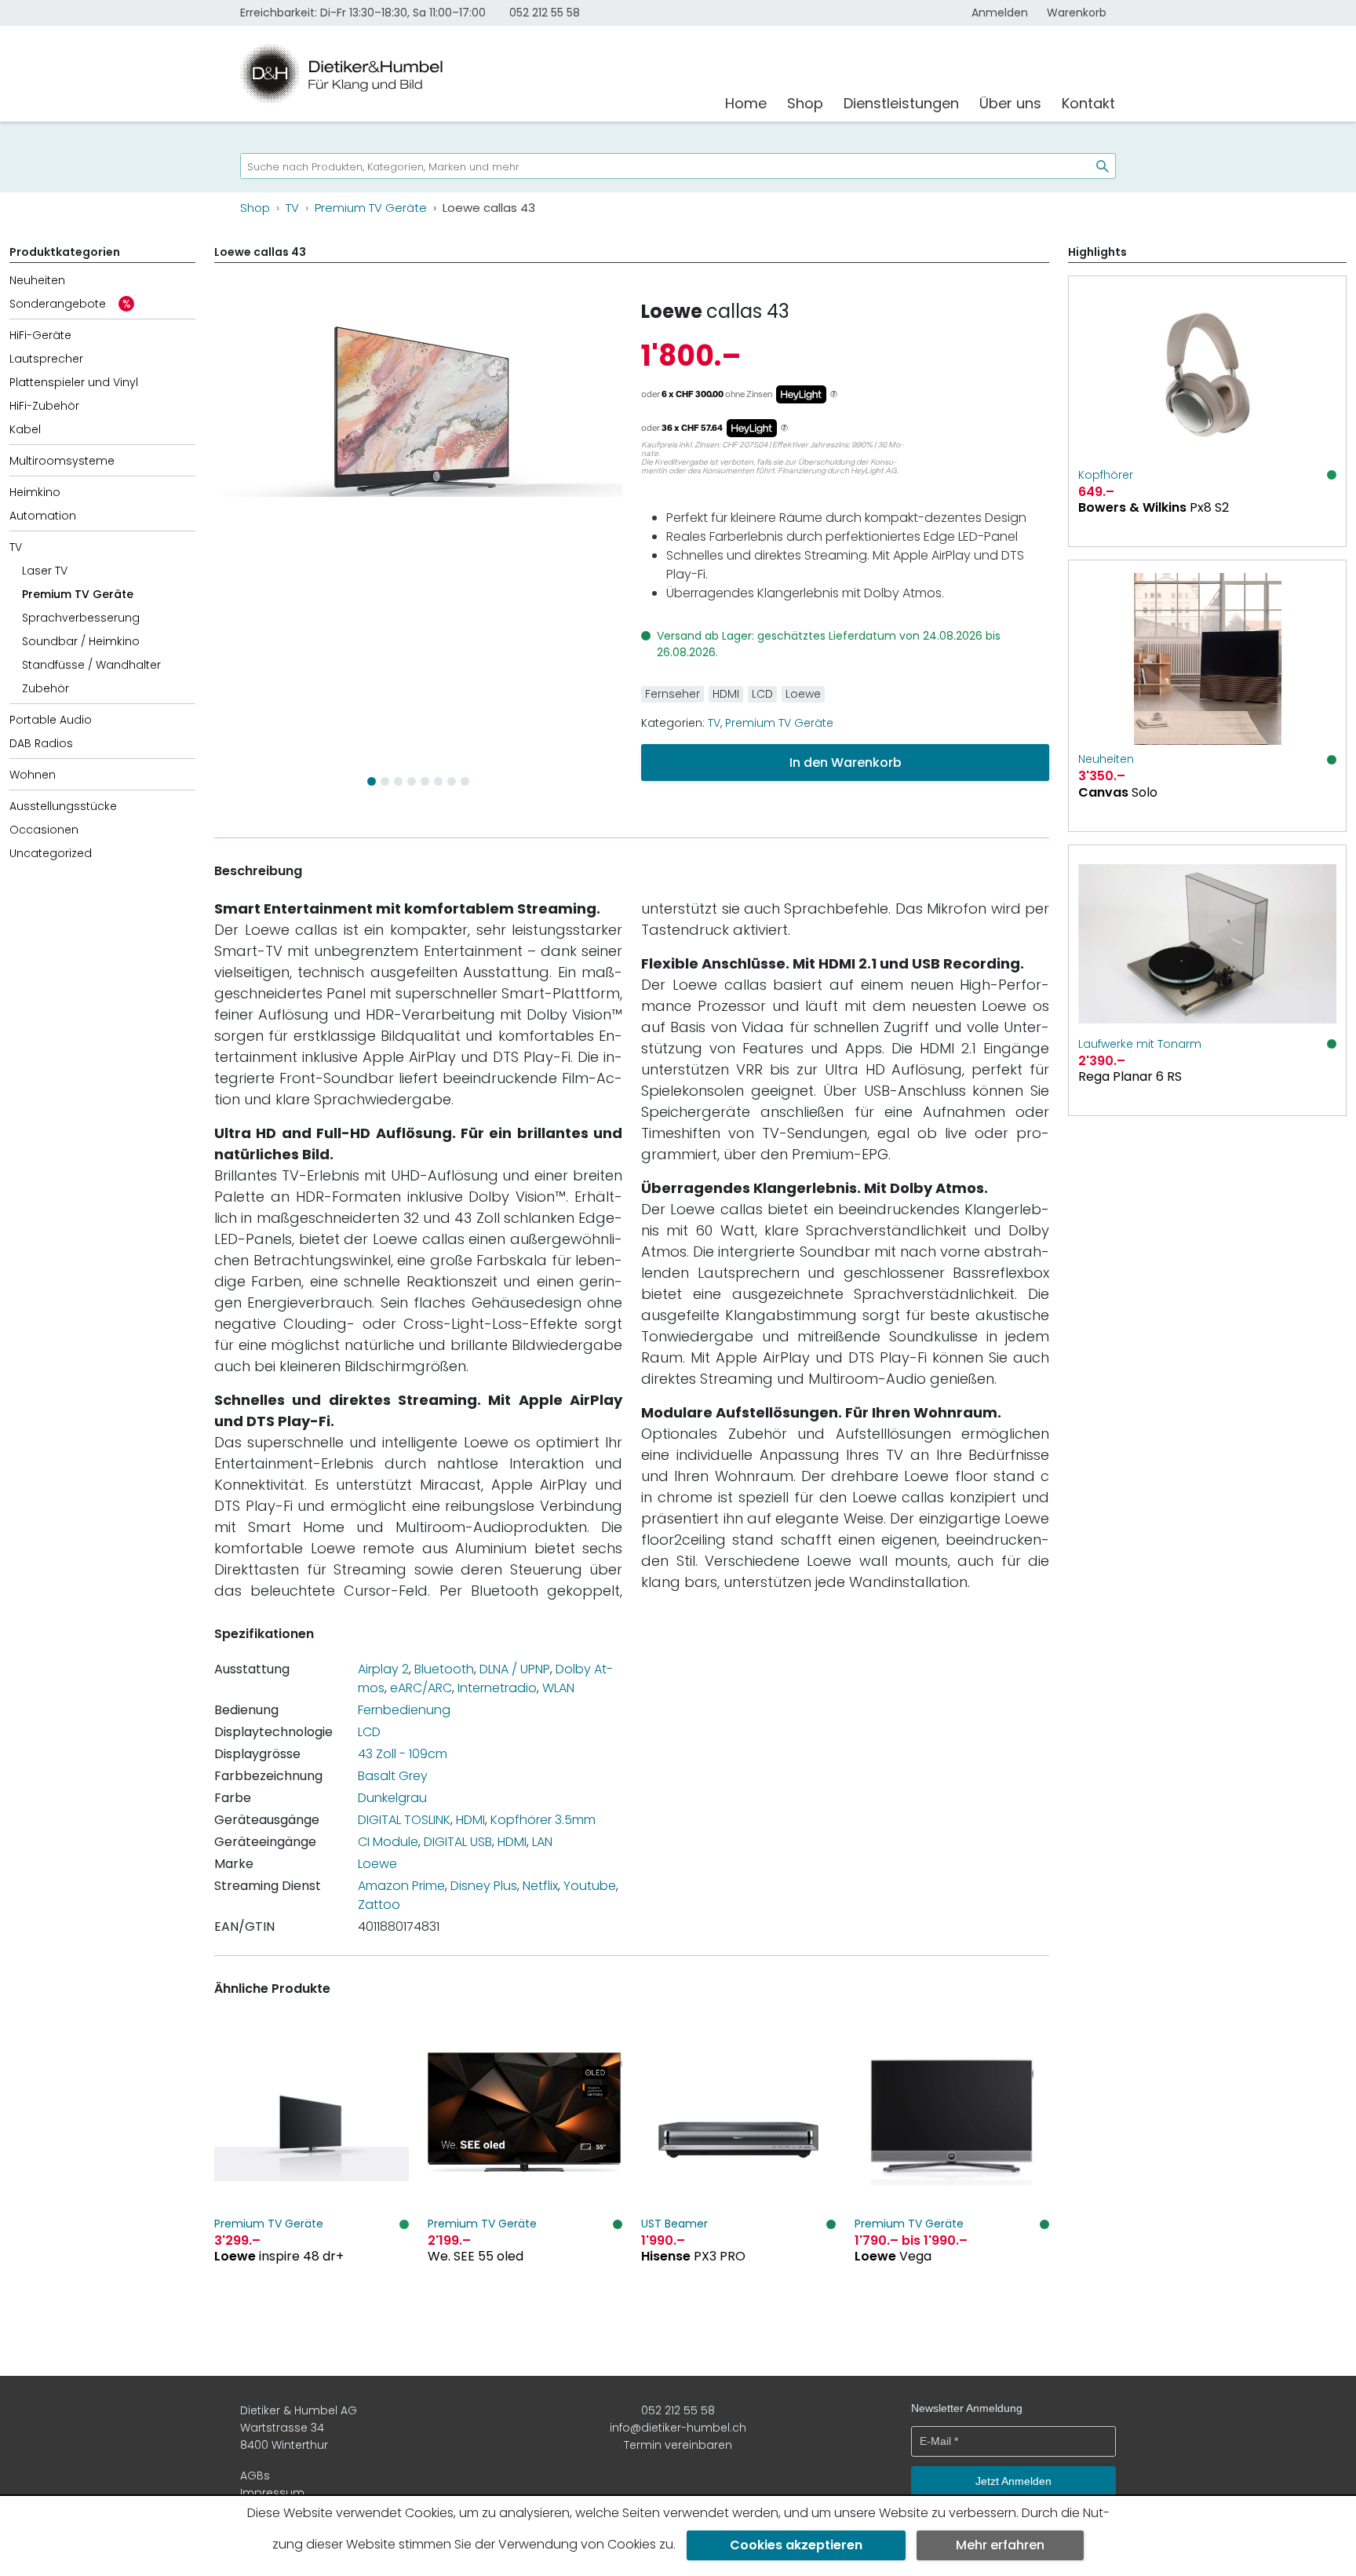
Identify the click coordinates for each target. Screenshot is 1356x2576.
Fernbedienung (404, 1710)
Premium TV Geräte (78, 594)
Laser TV (45, 571)
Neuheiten (37, 280)
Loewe (672, 311)
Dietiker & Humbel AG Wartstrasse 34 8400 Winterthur (299, 2428)
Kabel (25, 429)
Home (746, 103)
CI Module (388, 1842)
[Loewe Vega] (952, 2170)
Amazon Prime (401, 1886)
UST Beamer (674, 2224)
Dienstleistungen (901, 103)
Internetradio (497, 1688)
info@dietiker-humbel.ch (678, 2428)
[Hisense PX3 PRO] (738, 2170)
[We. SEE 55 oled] (525, 2170)
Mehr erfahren (1000, 2545)
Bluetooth (444, 1669)
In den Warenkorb (846, 763)
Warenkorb (1077, 13)
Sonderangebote (58, 304)
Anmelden (1000, 13)
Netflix (540, 1886)
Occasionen (44, 830)
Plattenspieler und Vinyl (74, 382)
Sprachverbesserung (81, 618)
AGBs (255, 2476)
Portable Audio (51, 720)
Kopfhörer (1106, 475)
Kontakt (1088, 103)
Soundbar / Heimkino (81, 641)
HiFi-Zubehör (44, 406)
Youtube (590, 1886)
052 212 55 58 (545, 13)
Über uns (1010, 103)
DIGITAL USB (458, 1842)
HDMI (726, 694)
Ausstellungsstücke (63, 806)
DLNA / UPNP (515, 1669)
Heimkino (35, 492)
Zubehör (46, 688)
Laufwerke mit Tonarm (1140, 1044)
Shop (805, 103)
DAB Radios (41, 743)
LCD (762, 694)
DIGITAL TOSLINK (404, 1820)
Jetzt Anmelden (1013, 2481)
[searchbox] (659, 166)
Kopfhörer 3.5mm (543, 1820)
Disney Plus (484, 1886)
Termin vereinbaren (678, 2445)
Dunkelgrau (392, 1798)
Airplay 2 (383, 1669)
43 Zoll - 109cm (403, 1754)
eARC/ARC (421, 1688)
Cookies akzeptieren (796, 2545)
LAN (542, 1842)
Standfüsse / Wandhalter (91, 665)
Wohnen (33, 775)
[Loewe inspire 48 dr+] (312, 2170)
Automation (43, 516)
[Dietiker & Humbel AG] (473, 74)
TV (16, 547)
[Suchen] (1096, 166)
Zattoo (379, 1905)
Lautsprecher (46, 359)
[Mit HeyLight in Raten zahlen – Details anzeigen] (834, 395)
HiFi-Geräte (40, 335)
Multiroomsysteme (62, 461)
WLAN (558, 1688)
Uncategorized (51, 853)
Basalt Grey (393, 1776)
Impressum (272, 2493)
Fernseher (673, 694)
